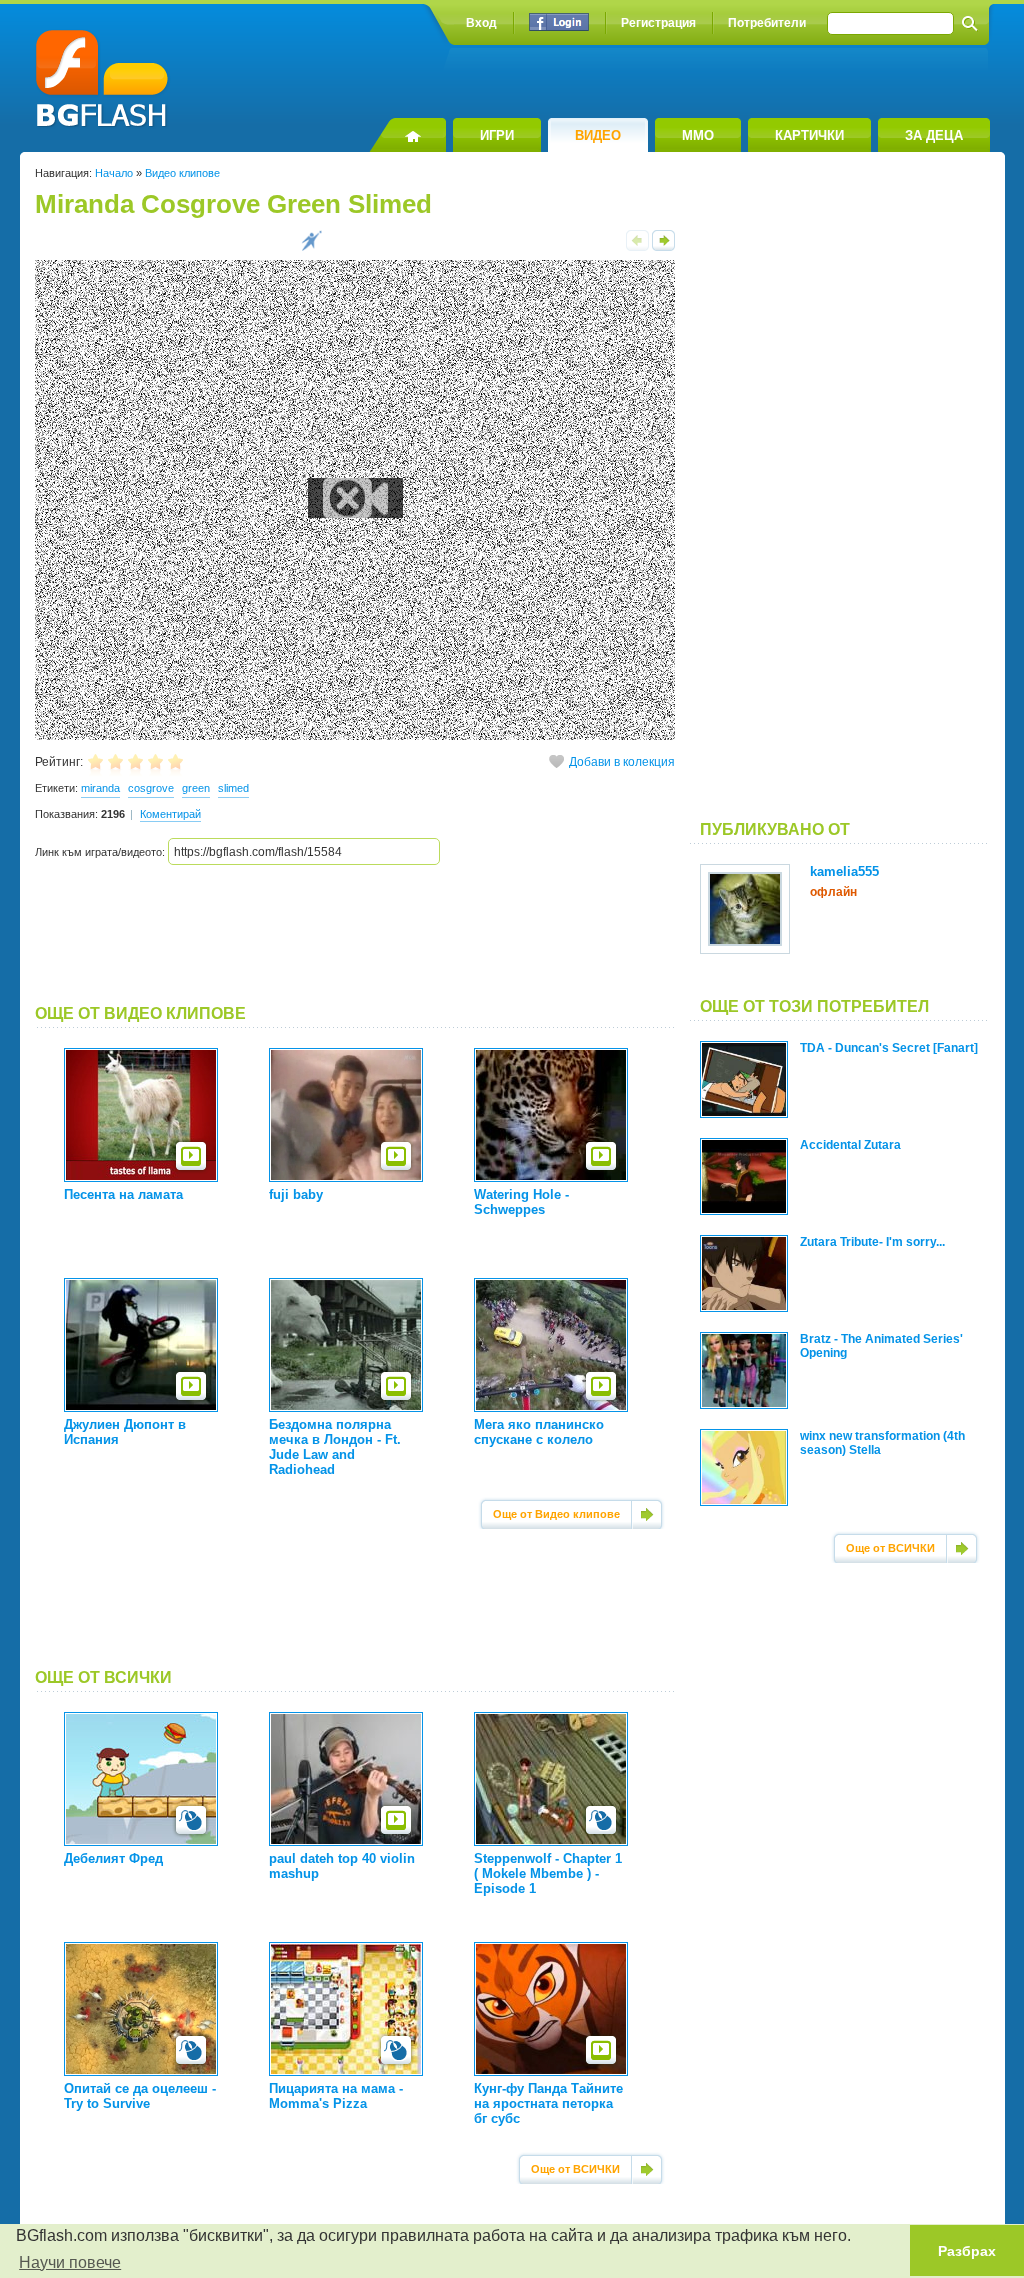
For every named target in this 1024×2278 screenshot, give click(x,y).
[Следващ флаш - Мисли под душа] (663, 247)
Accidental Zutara (850, 1145)
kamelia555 (844, 871)
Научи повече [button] (70, 2262)
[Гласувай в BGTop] (311, 247)
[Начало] (407, 135)
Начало (114, 173)
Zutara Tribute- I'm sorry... (872, 1242)
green (196, 788)
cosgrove (151, 788)
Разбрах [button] (967, 2251)
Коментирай (170, 814)
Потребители (767, 23)
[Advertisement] (355, 935)
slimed (233, 788)
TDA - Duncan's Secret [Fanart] (889, 1048)
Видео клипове (182, 173)
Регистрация (658, 23)
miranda (100, 788)
